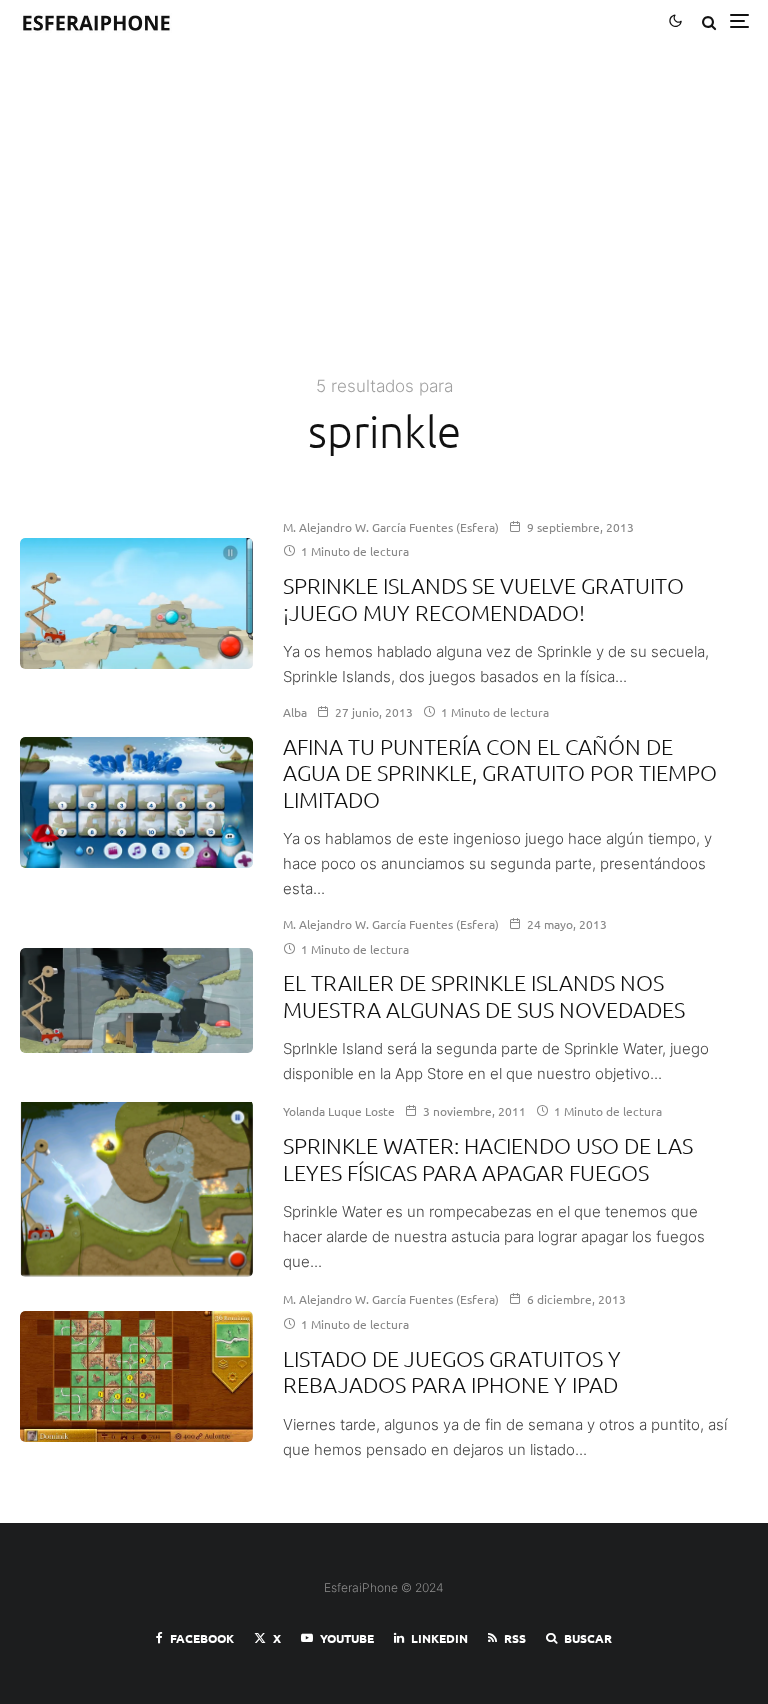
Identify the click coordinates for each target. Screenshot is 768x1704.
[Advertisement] (384, 222)
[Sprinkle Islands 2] (136, 1000)
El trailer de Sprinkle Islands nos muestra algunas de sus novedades (484, 995)
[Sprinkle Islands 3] (136, 603)
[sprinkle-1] (136, 802)
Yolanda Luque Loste (339, 1111)
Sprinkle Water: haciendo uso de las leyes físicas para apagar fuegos (488, 1158)
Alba (295, 712)
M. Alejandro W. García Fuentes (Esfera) (391, 527)
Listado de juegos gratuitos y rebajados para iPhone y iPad (452, 1371)
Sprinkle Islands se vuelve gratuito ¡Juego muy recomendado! (483, 598)
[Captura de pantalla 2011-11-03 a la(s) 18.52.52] (136, 1188)
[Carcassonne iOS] (136, 1376)
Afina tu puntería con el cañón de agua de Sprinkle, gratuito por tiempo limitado (500, 772)
